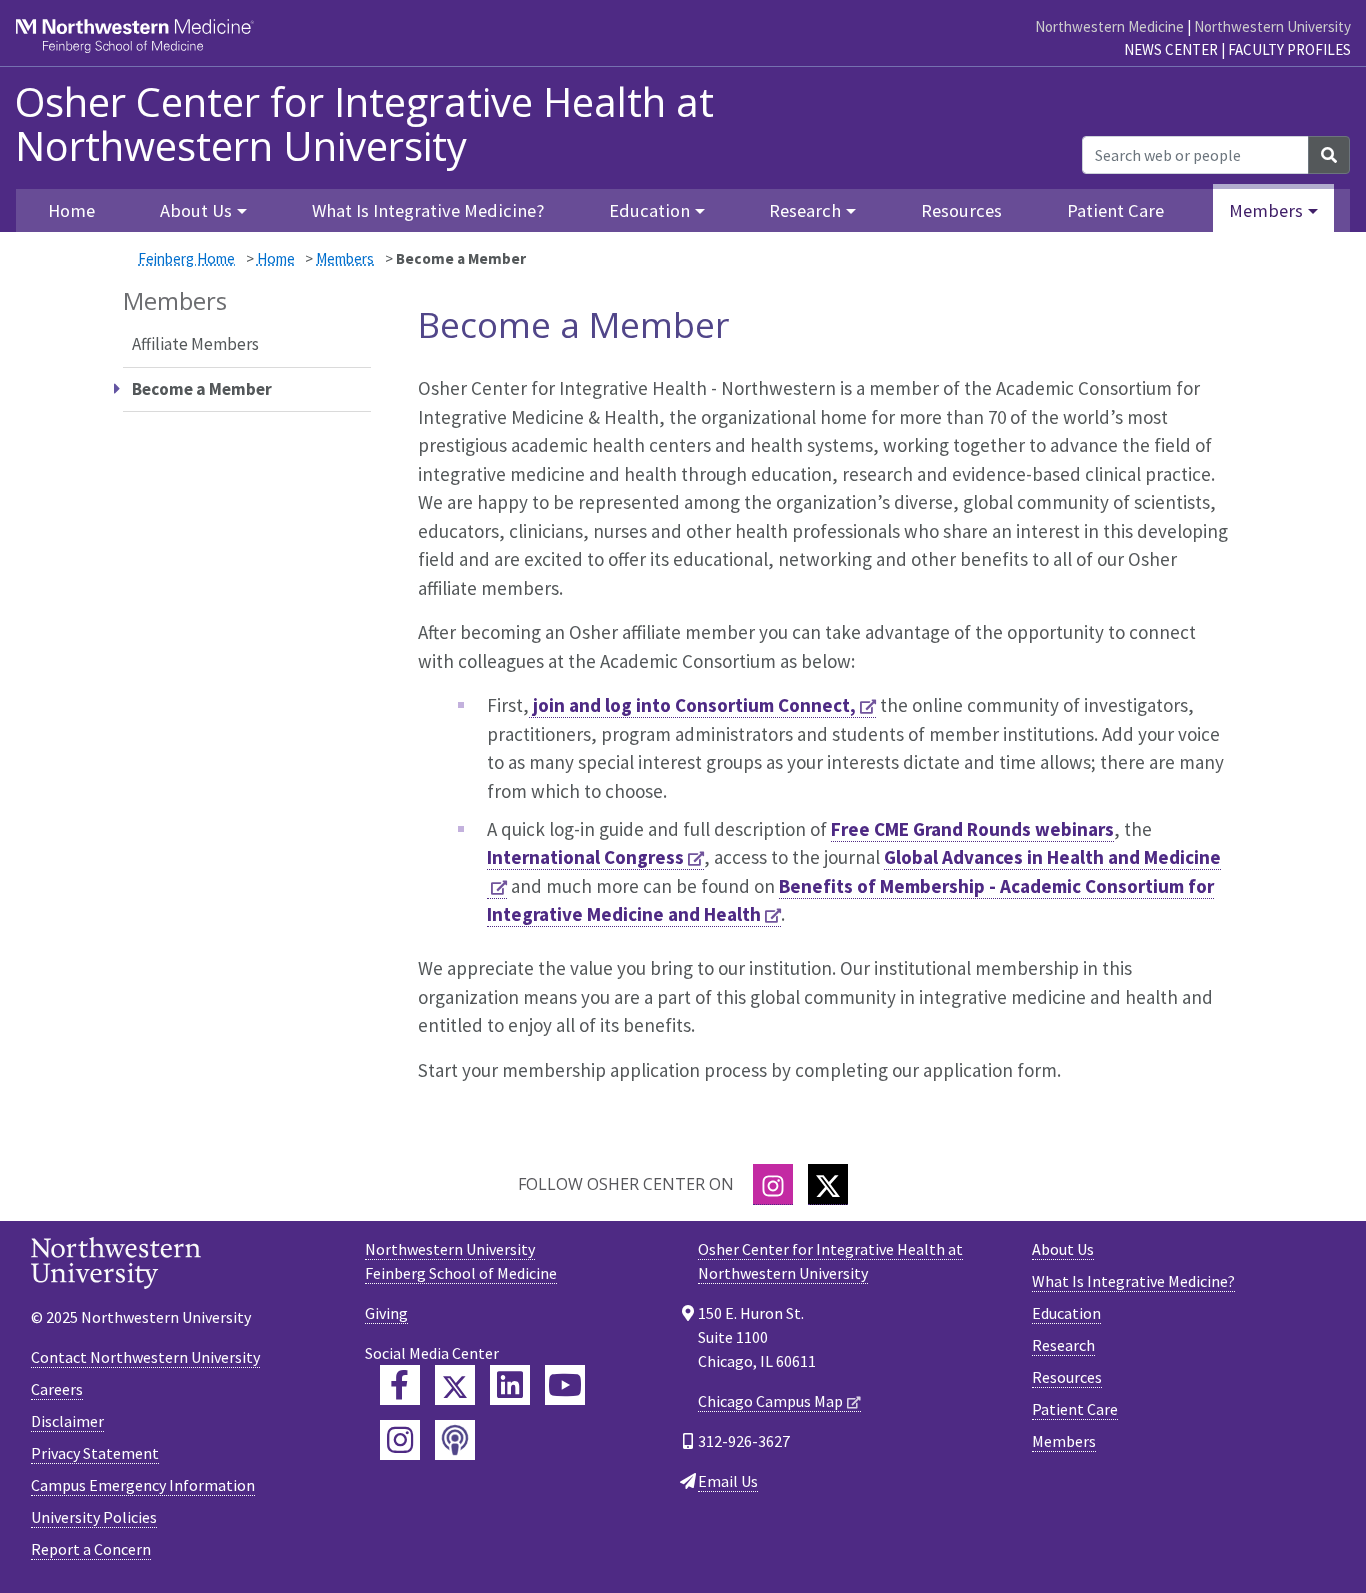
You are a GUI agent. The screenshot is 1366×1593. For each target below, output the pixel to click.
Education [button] (649, 210)
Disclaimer (67, 1421)
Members (345, 258)
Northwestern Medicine (1109, 26)
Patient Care (1115, 210)
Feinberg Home (186, 258)
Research (1063, 1345)
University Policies (94, 1517)
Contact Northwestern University (145, 1357)
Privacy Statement (95, 1453)
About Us (1063, 1249)
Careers (57, 1389)
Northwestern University (1272, 26)
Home (276, 258)
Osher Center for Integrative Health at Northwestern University (364, 124)
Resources (961, 210)
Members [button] (1266, 210)
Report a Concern (91, 1549)
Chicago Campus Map (770, 1401)
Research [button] (805, 210)
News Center (1171, 49)
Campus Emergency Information (143, 1485)
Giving (386, 1313)
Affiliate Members (195, 344)
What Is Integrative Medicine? (428, 210)
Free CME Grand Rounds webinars (972, 829)
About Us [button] (196, 210)
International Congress (585, 857)
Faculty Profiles (1289, 49)
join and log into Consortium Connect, (692, 705)
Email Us (728, 1481)
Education (1066, 1313)
